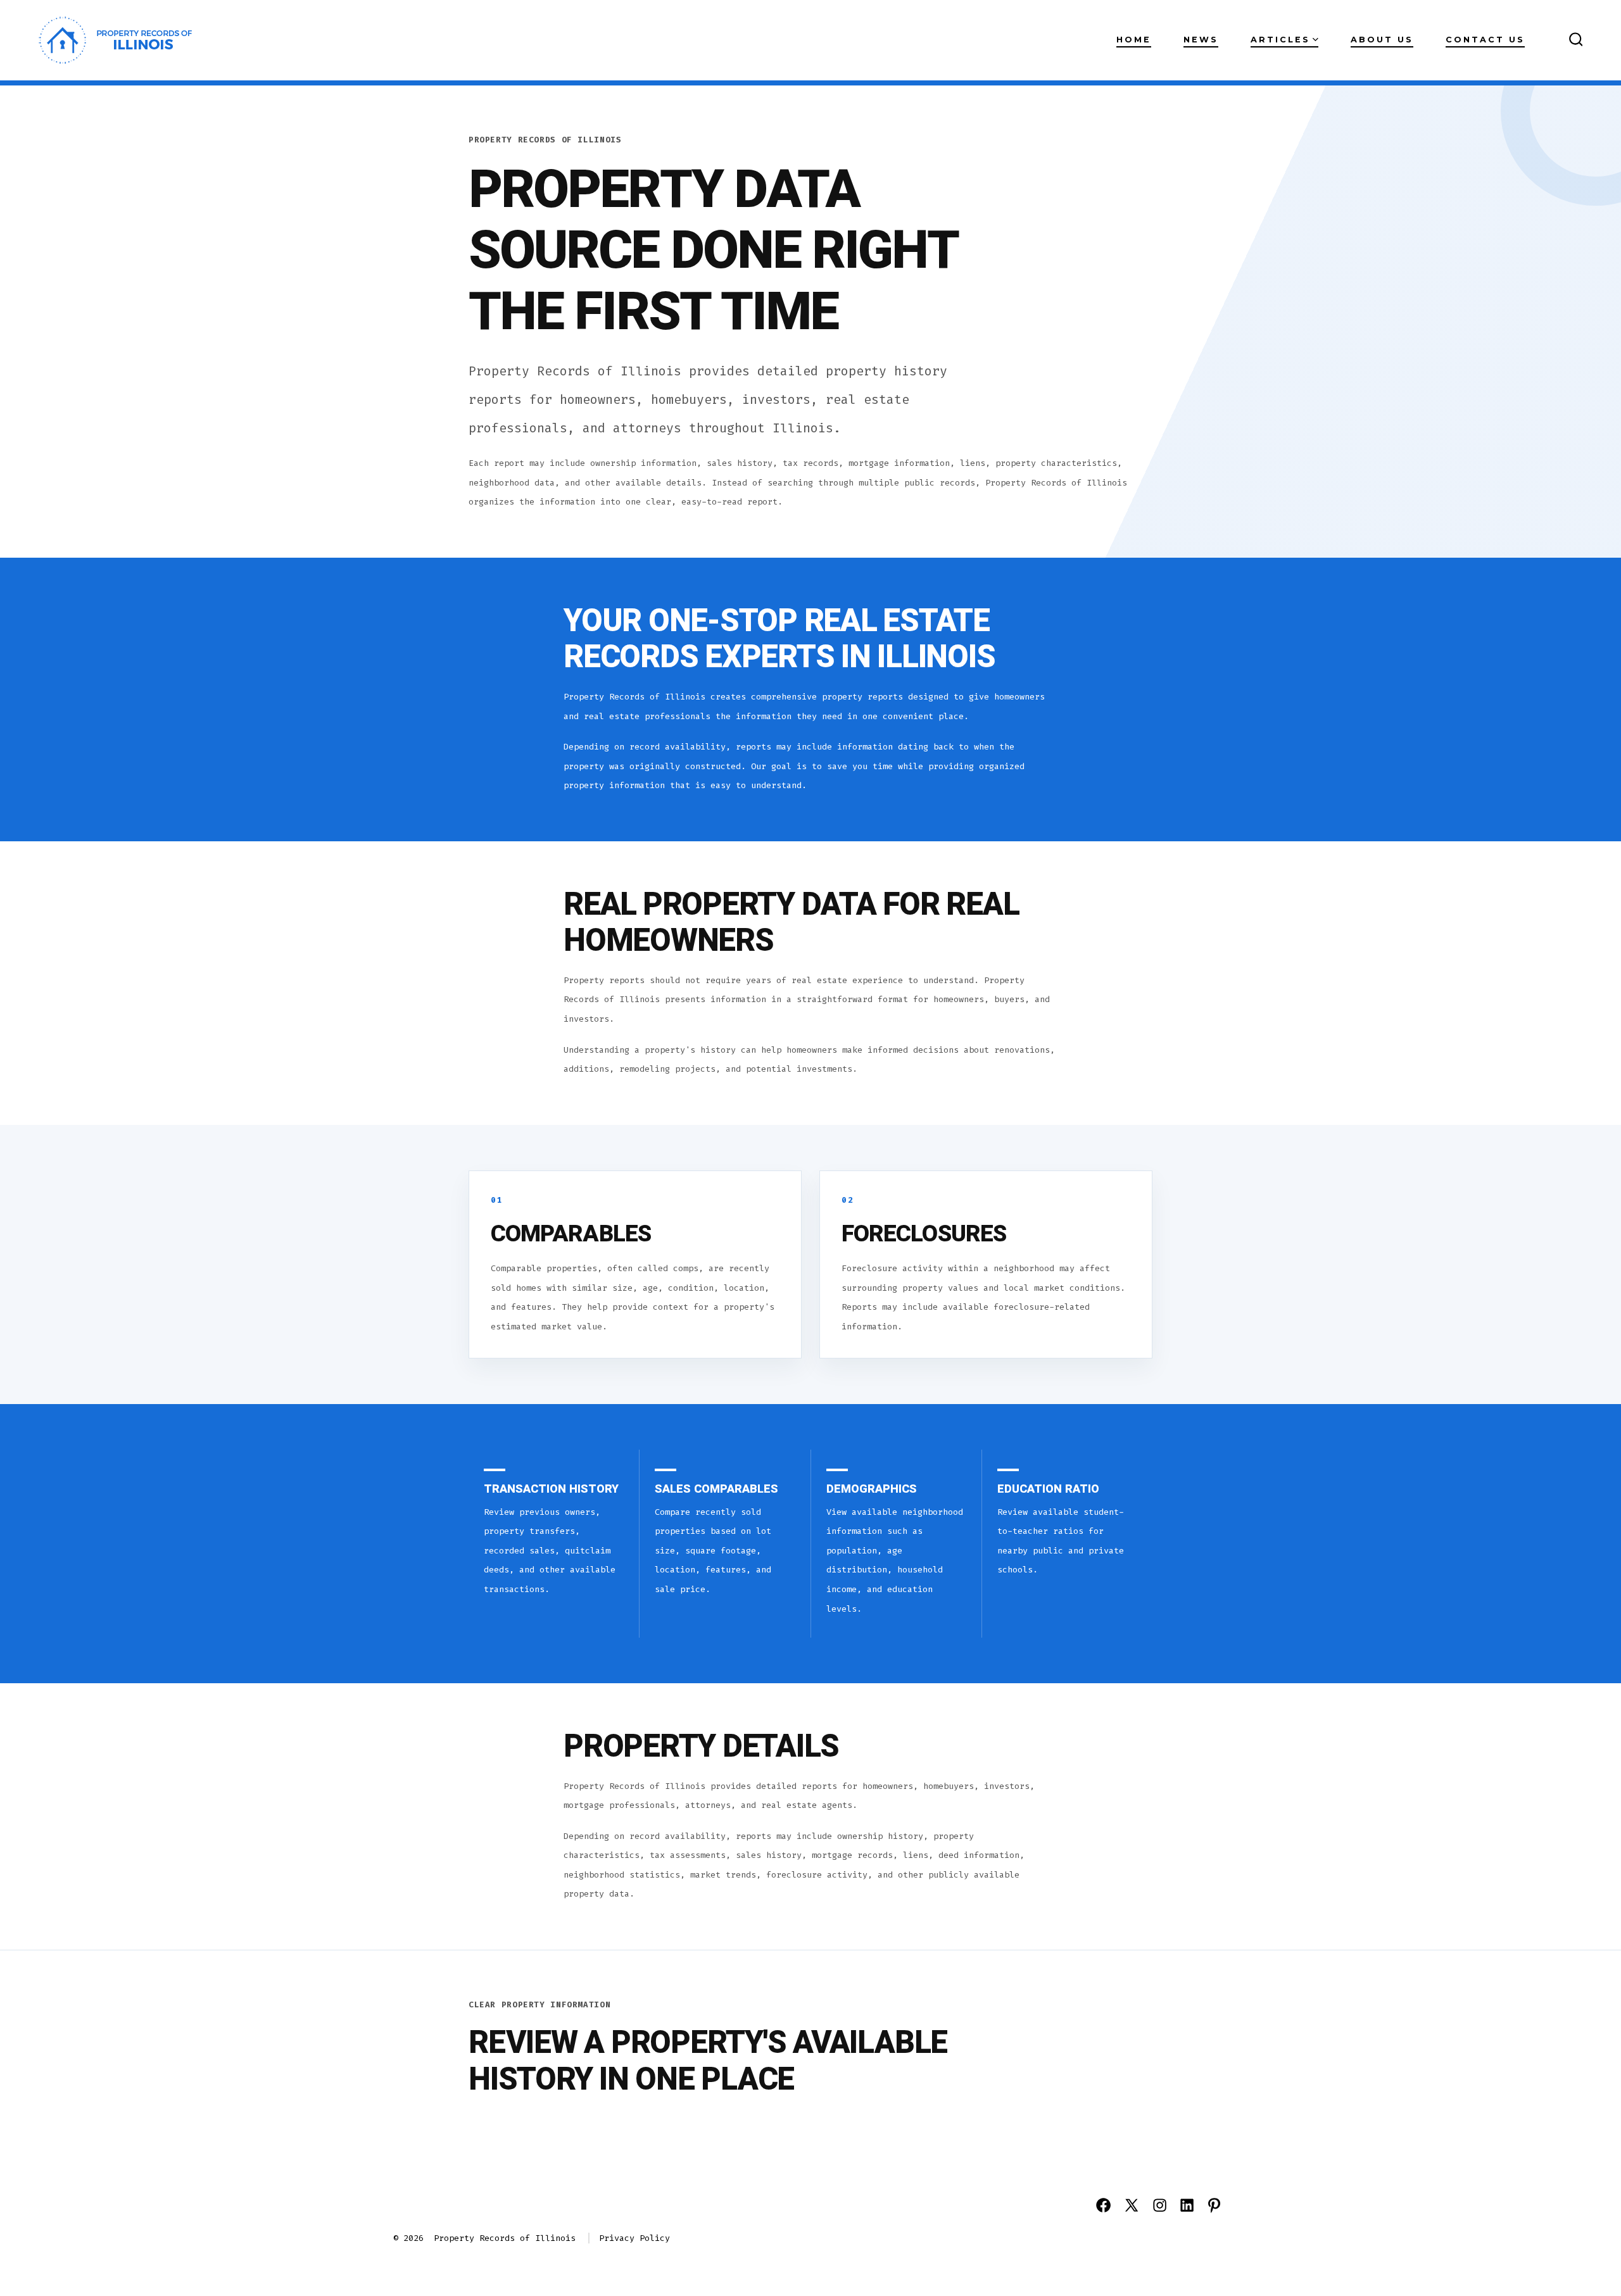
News (1201, 40)
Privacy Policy (634, 2238)
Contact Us (1485, 40)
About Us (1382, 40)
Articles (1280, 40)
